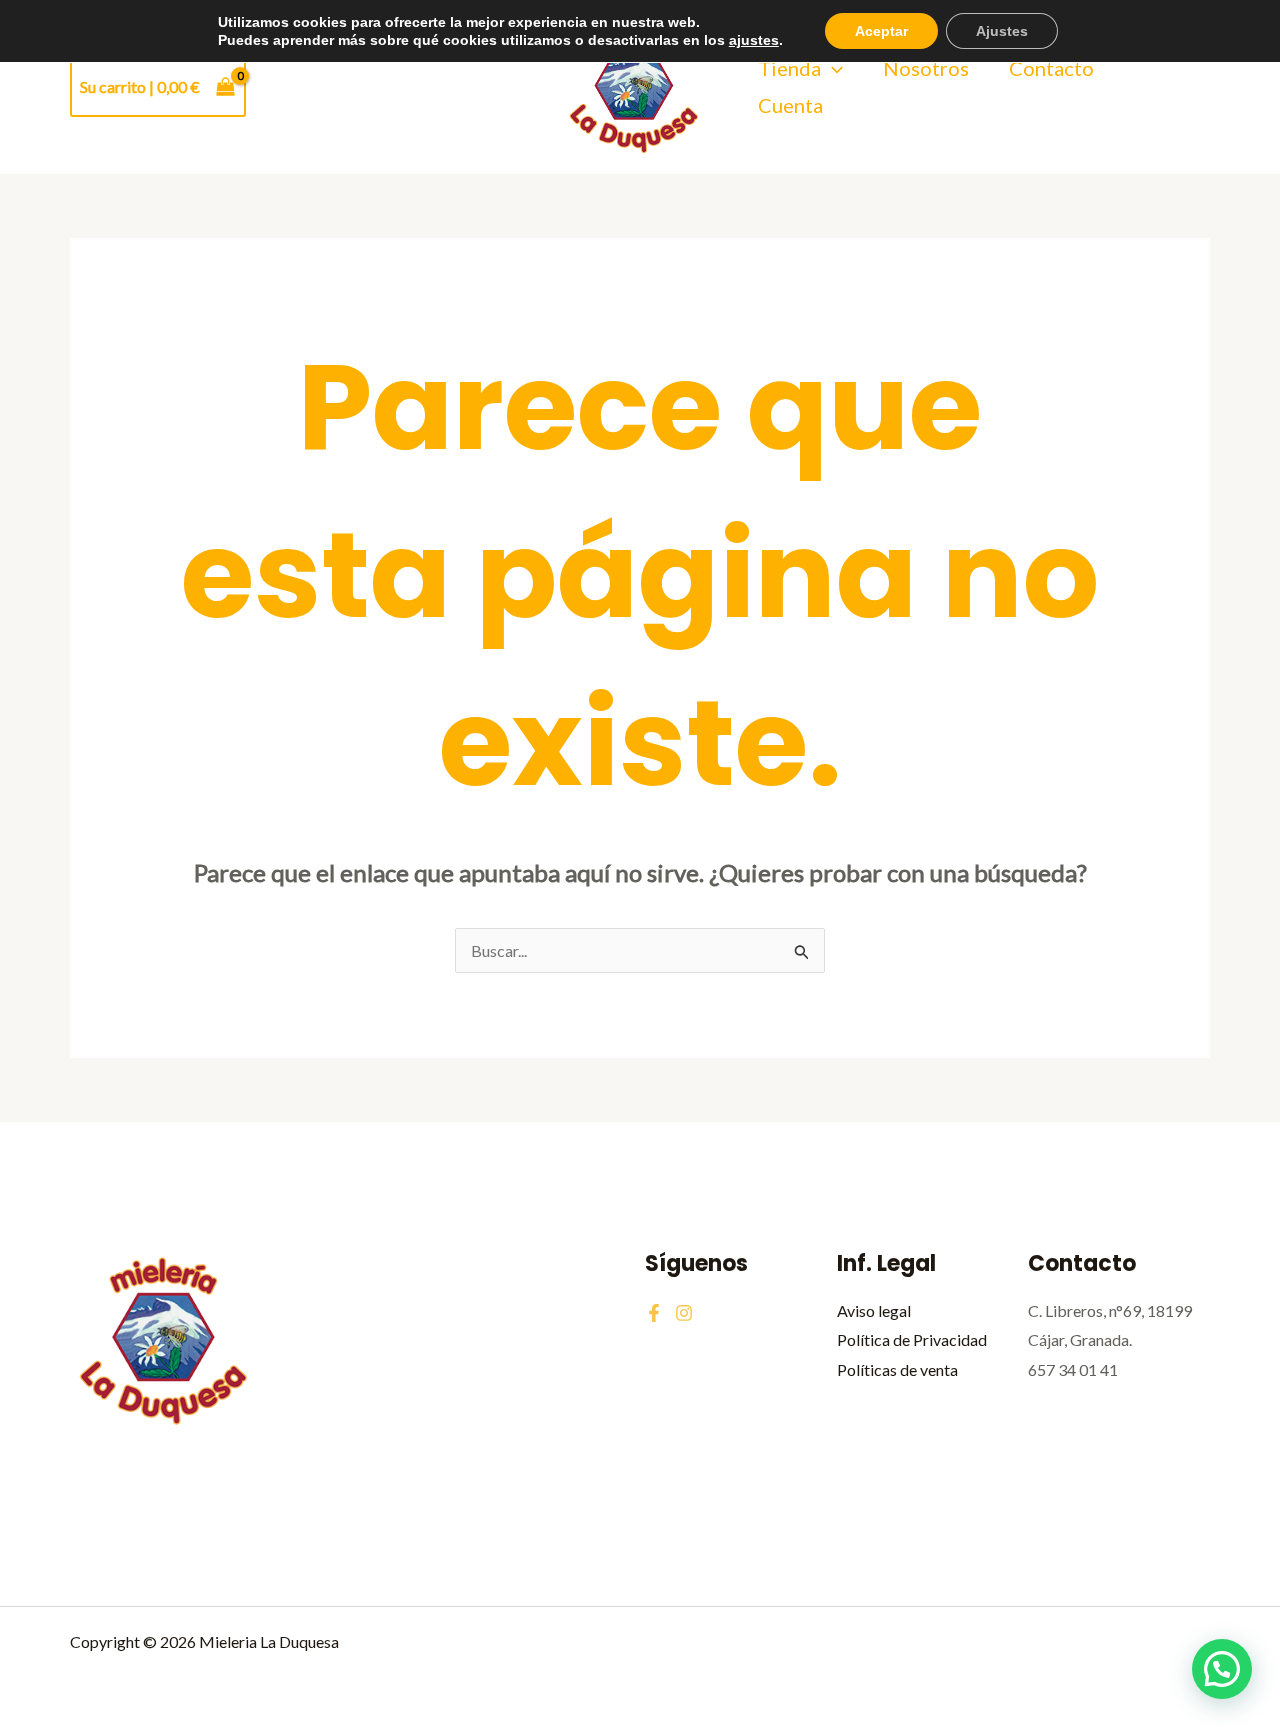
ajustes (754, 40)
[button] (832, 68)
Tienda (789, 68)
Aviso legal (874, 1310)
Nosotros (926, 68)
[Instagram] (684, 1313)
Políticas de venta (897, 1369)
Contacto (1051, 68)
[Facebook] (654, 1313)
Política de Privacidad (912, 1339)
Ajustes (1002, 31)
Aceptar (881, 31)
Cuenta (790, 105)
